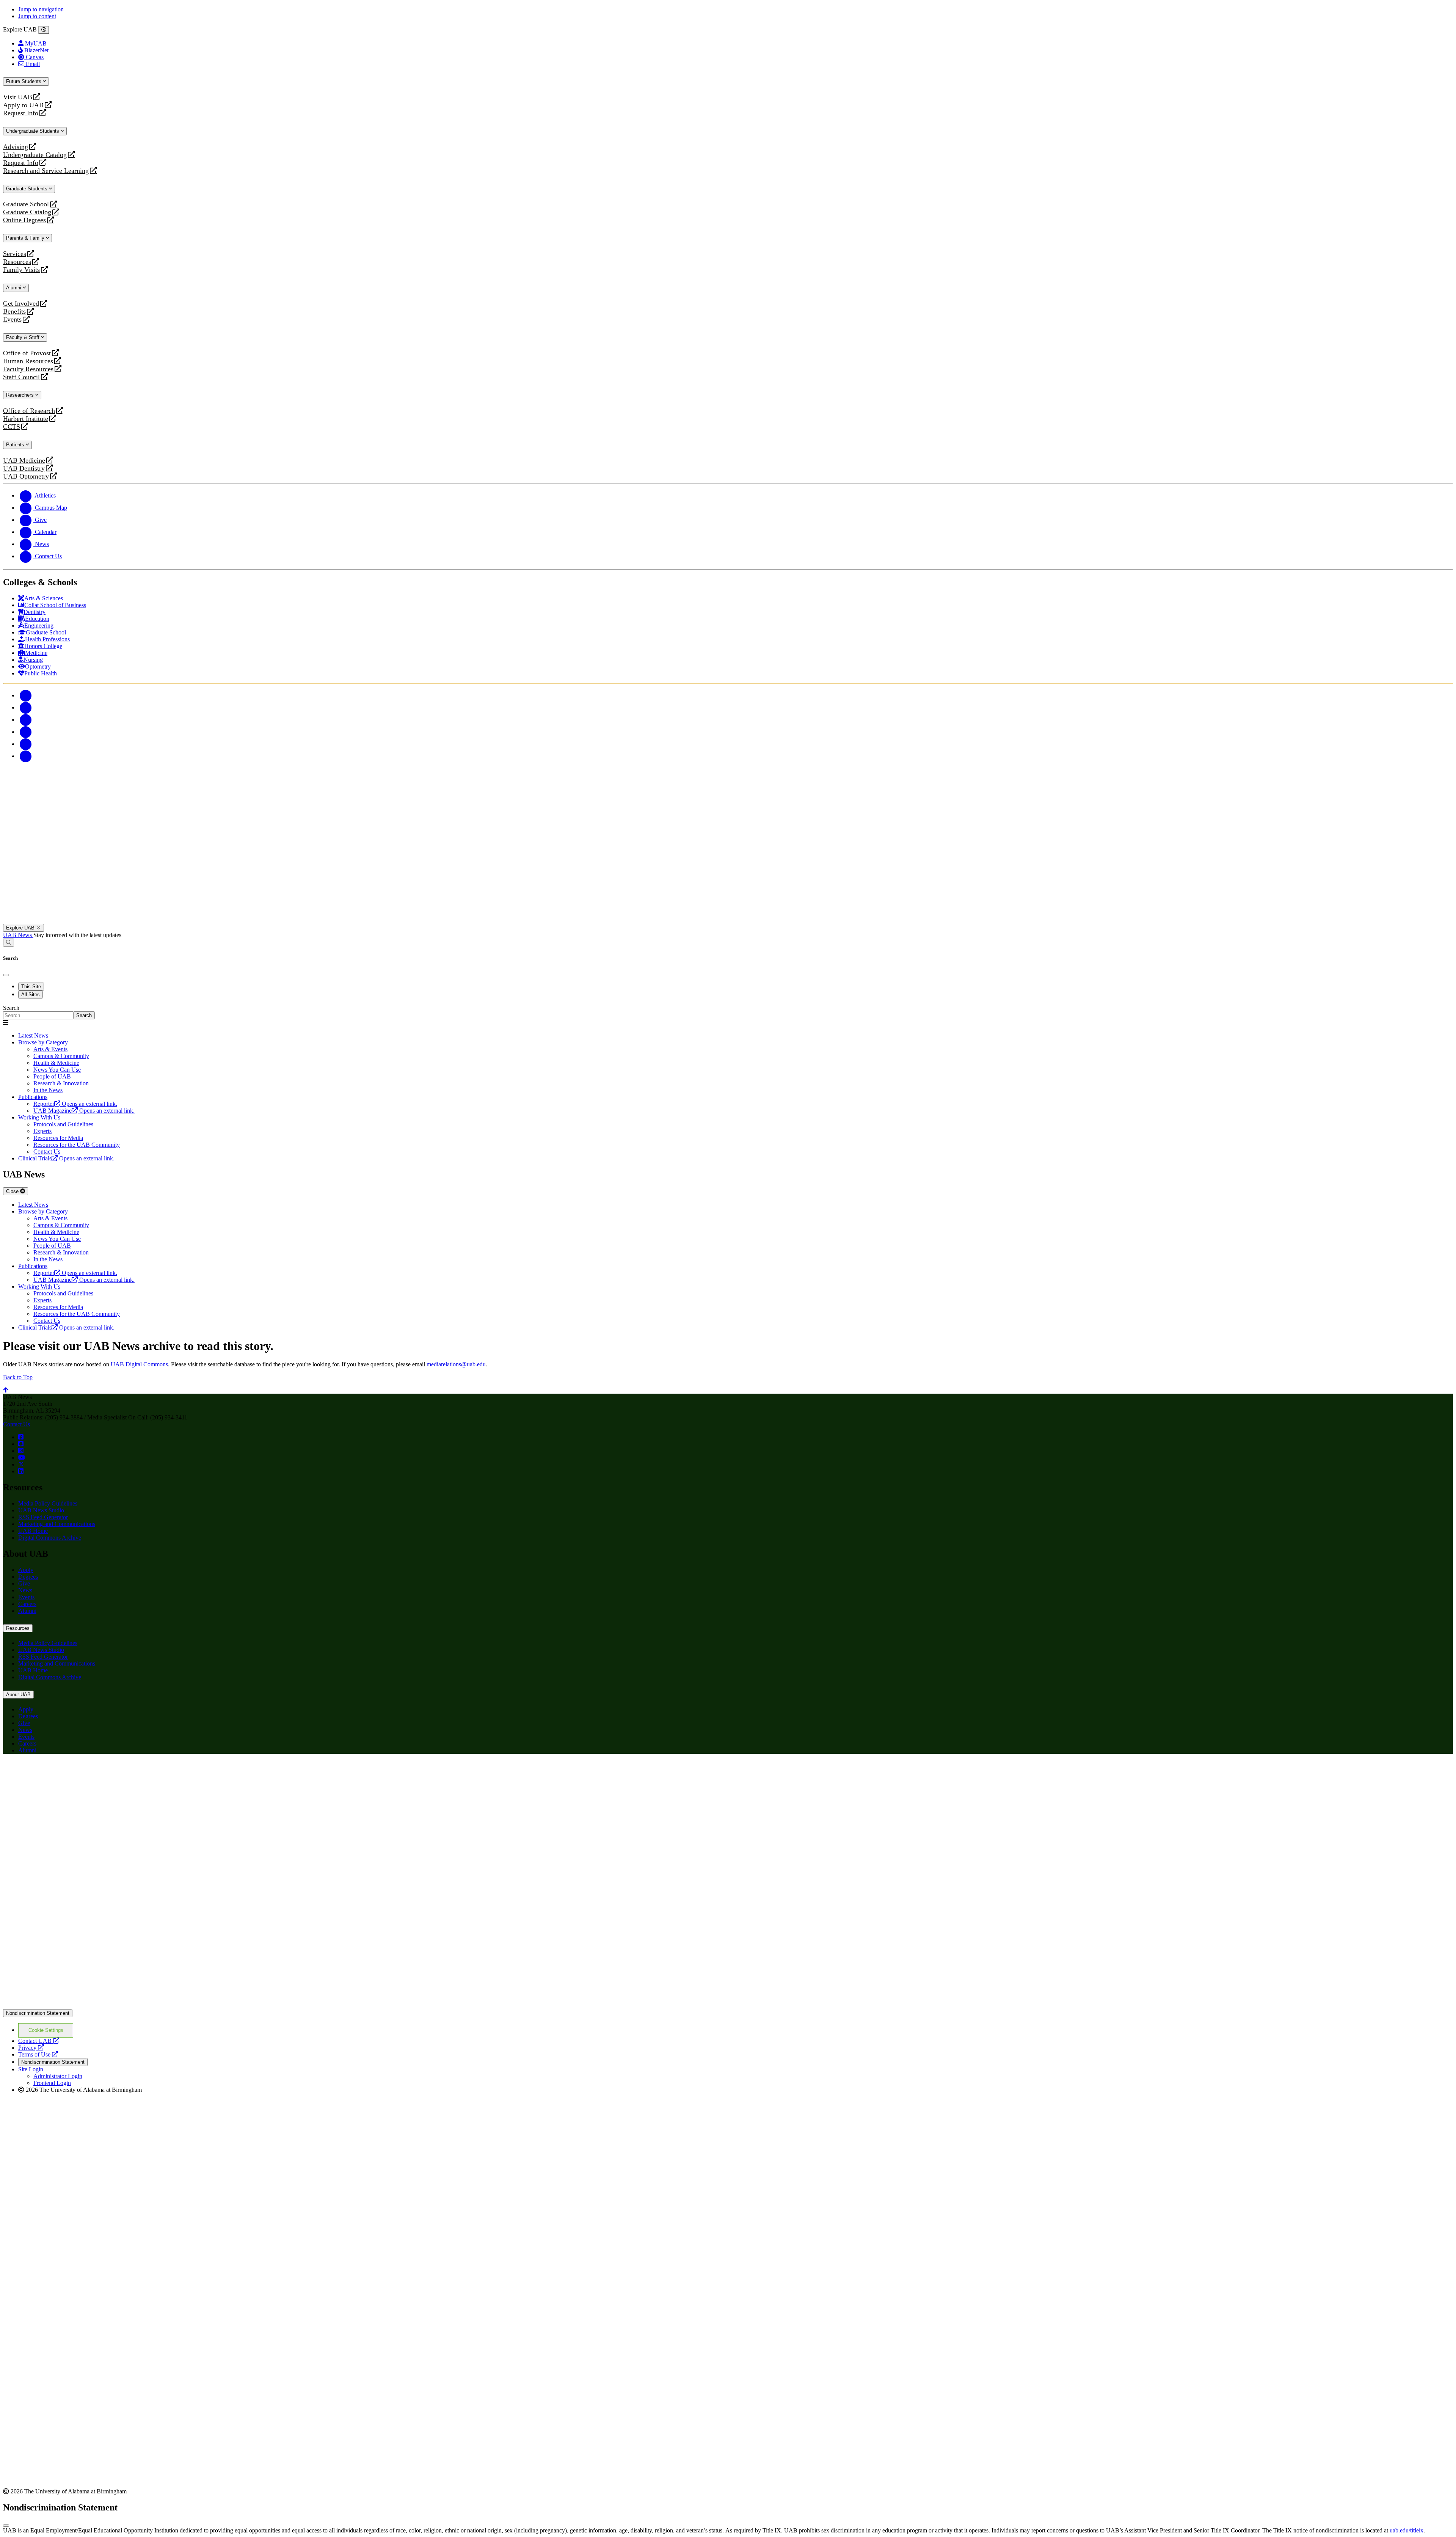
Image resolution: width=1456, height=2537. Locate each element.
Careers (27, 1604)
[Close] (44, 30)
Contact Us (16, 1424)
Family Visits (21, 270)
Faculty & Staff (24, 337)
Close (13, 1191)
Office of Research (29, 411)
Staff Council (21, 377)
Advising (16, 147)
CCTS (13, 427)
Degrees (28, 1577)
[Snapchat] (26, 744)
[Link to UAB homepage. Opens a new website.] (69, 1772)
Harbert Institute (26, 419)
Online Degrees (24, 220)
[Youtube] (26, 732)
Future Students (24, 81)
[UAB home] (728, 920)
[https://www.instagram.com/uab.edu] (21, 1451)
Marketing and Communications (57, 1524)
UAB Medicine (24, 461)
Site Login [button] (31, 2069)
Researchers (21, 395)
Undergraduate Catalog (35, 155)
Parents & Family (26, 238)
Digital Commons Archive (50, 1538)
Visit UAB (18, 97)
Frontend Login (52, 2083)
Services (15, 254)
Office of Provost (27, 353)
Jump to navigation (41, 9)
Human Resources (28, 361)
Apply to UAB (23, 105)
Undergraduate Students (33, 131)
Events (13, 319)
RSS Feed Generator (43, 1517)
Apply (26, 1570)
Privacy (31, 2048)
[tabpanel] (728, 1012)
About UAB (18, 1695)
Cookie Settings (46, 2030)
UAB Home (33, 1531)
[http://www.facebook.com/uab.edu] (21, 1437)
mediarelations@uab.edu (456, 1364)
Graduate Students (27, 189)
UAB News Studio (41, 1510)
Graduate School (26, 204)
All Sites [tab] (31, 995)
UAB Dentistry (24, 469)
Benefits (14, 312)
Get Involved (21, 304)
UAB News (18, 935)
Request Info (21, 113)
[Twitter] (26, 707)
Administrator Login (58, 2076)
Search (11, 1008)
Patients (16, 445)
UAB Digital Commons (139, 1364)
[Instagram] (26, 720)
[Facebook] (26, 695)
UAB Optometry (26, 476)
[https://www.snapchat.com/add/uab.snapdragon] (21, 1444)
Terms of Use (38, 2054)
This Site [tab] (31, 987)
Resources (17, 262)
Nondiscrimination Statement (38, 2013)
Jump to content (37, 16)
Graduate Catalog (27, 212)
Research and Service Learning (46, 171)
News (25, 1590)
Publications (33, 1097)
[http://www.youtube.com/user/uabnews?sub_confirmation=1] (22, 1458)
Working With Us (39, 1117)
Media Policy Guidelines (48, 1503)
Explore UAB (21, 928)
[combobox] (38, 1015)
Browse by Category (43, 1042)
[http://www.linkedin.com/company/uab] (21, 1471)
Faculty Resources (28, 369)
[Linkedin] (26, 756)
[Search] (9, 943)
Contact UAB (39, 2041)
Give (24, 1583)
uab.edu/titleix (1407, 2530)
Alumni (14, 288)
